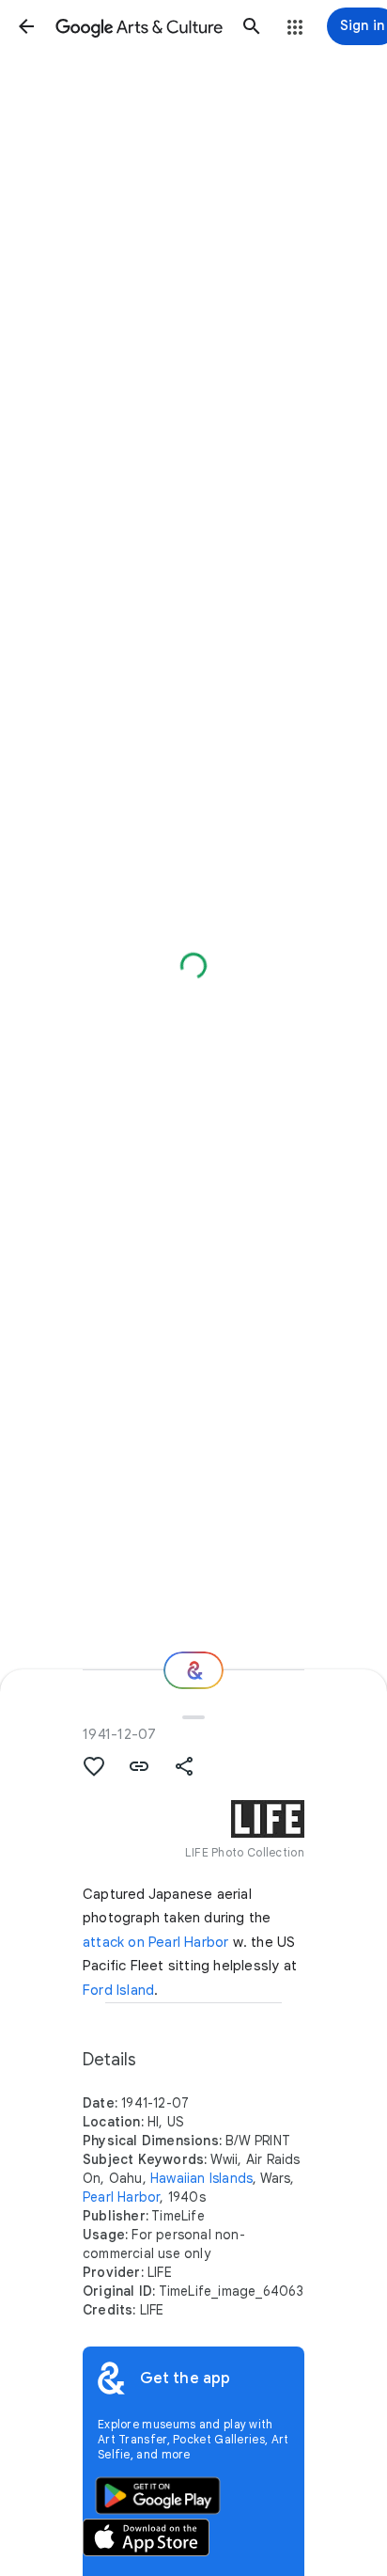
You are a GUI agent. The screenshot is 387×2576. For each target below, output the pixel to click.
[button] (26, 26)
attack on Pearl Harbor (155, 1942)
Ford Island (118, 1990)
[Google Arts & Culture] (139, 26)
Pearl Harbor (121, 2197)
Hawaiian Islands (201, 2178)
